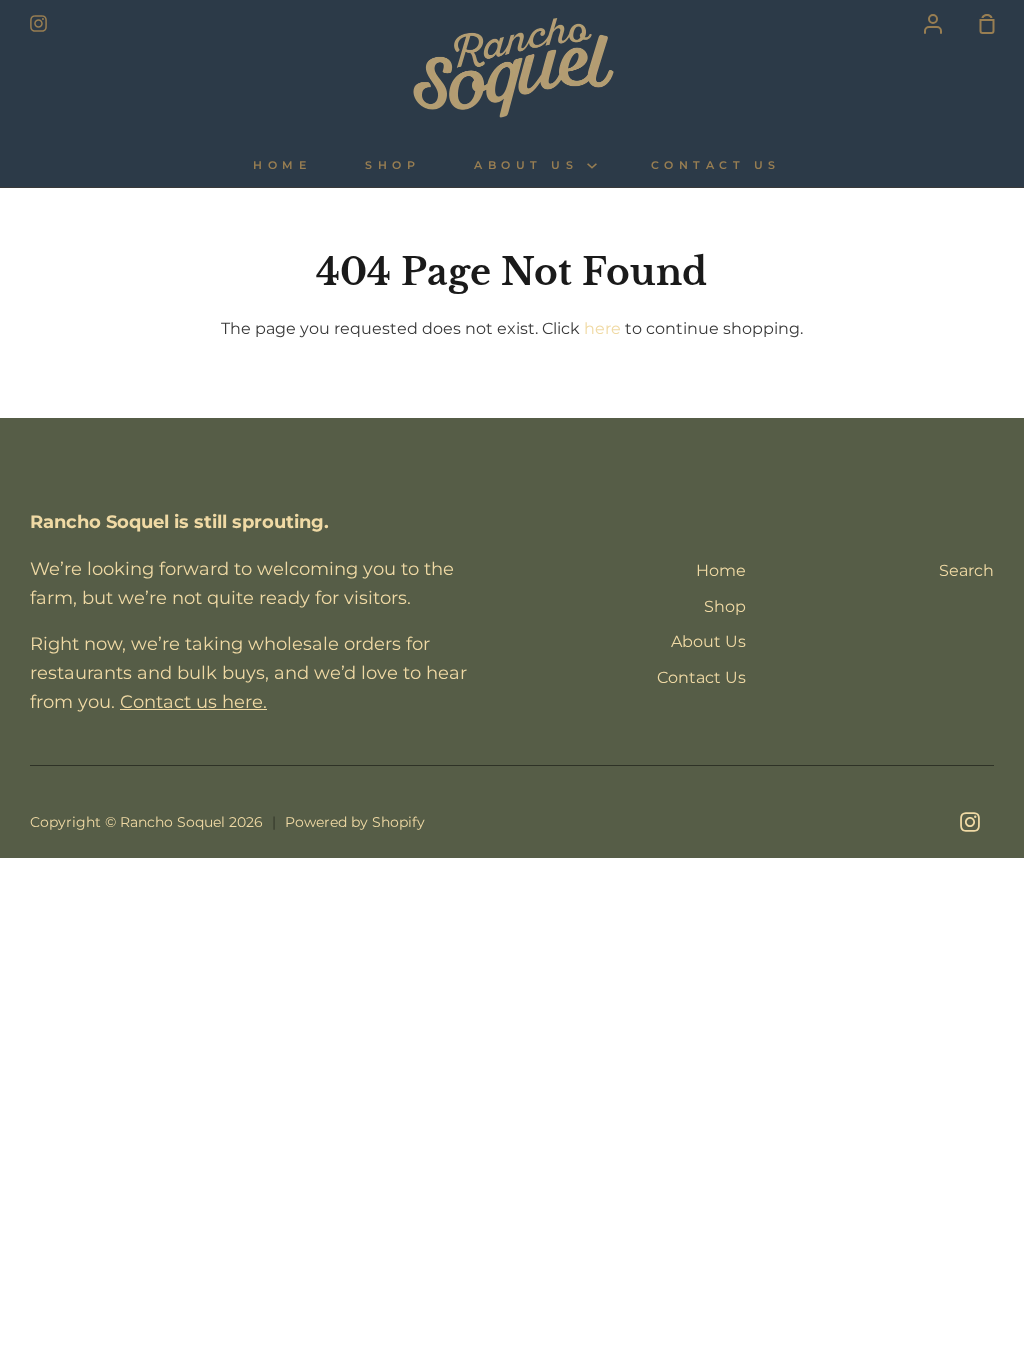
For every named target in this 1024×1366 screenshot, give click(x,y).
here (602, 328)
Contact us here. (193, 702)
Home (282, 165)
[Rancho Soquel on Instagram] (970, 822)
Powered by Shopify (355, 822)
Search (966, 570)
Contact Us (716, 165)
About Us (530, 165)
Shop (392, 165)
